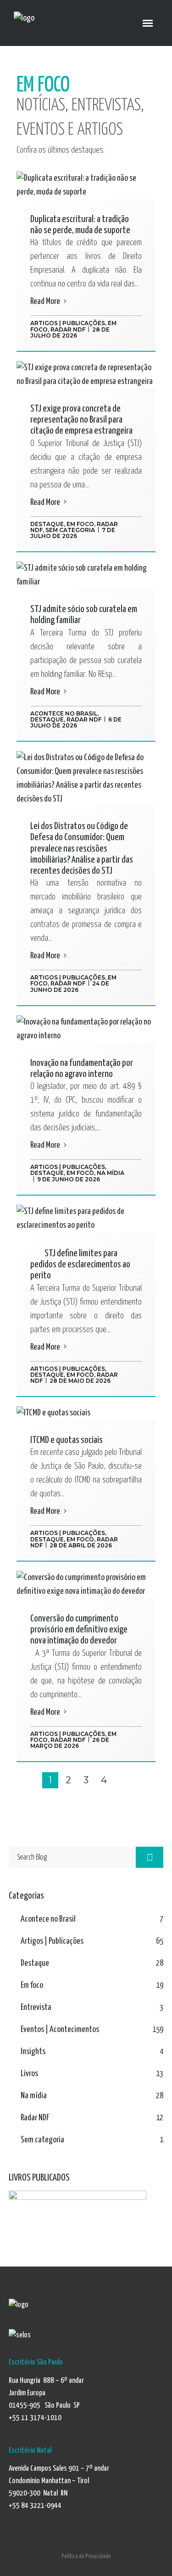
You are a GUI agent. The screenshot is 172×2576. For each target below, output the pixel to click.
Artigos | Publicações (68, 323)
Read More (46, 301)
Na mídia (111, 1173)
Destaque (47, 524)
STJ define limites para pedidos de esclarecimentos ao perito (80, 1265)
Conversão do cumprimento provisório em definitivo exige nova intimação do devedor (79, 1630)
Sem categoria (70, 530)
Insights (33, 2052)
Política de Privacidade (86, 2556)
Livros (29, 2074)
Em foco (80, 524)
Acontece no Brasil (64, 713)
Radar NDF (68, 329)
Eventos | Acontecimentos (60, 2029)
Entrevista (36, 2007)
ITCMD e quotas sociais (67, 1440)
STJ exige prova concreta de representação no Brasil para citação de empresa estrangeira (81, 420)
